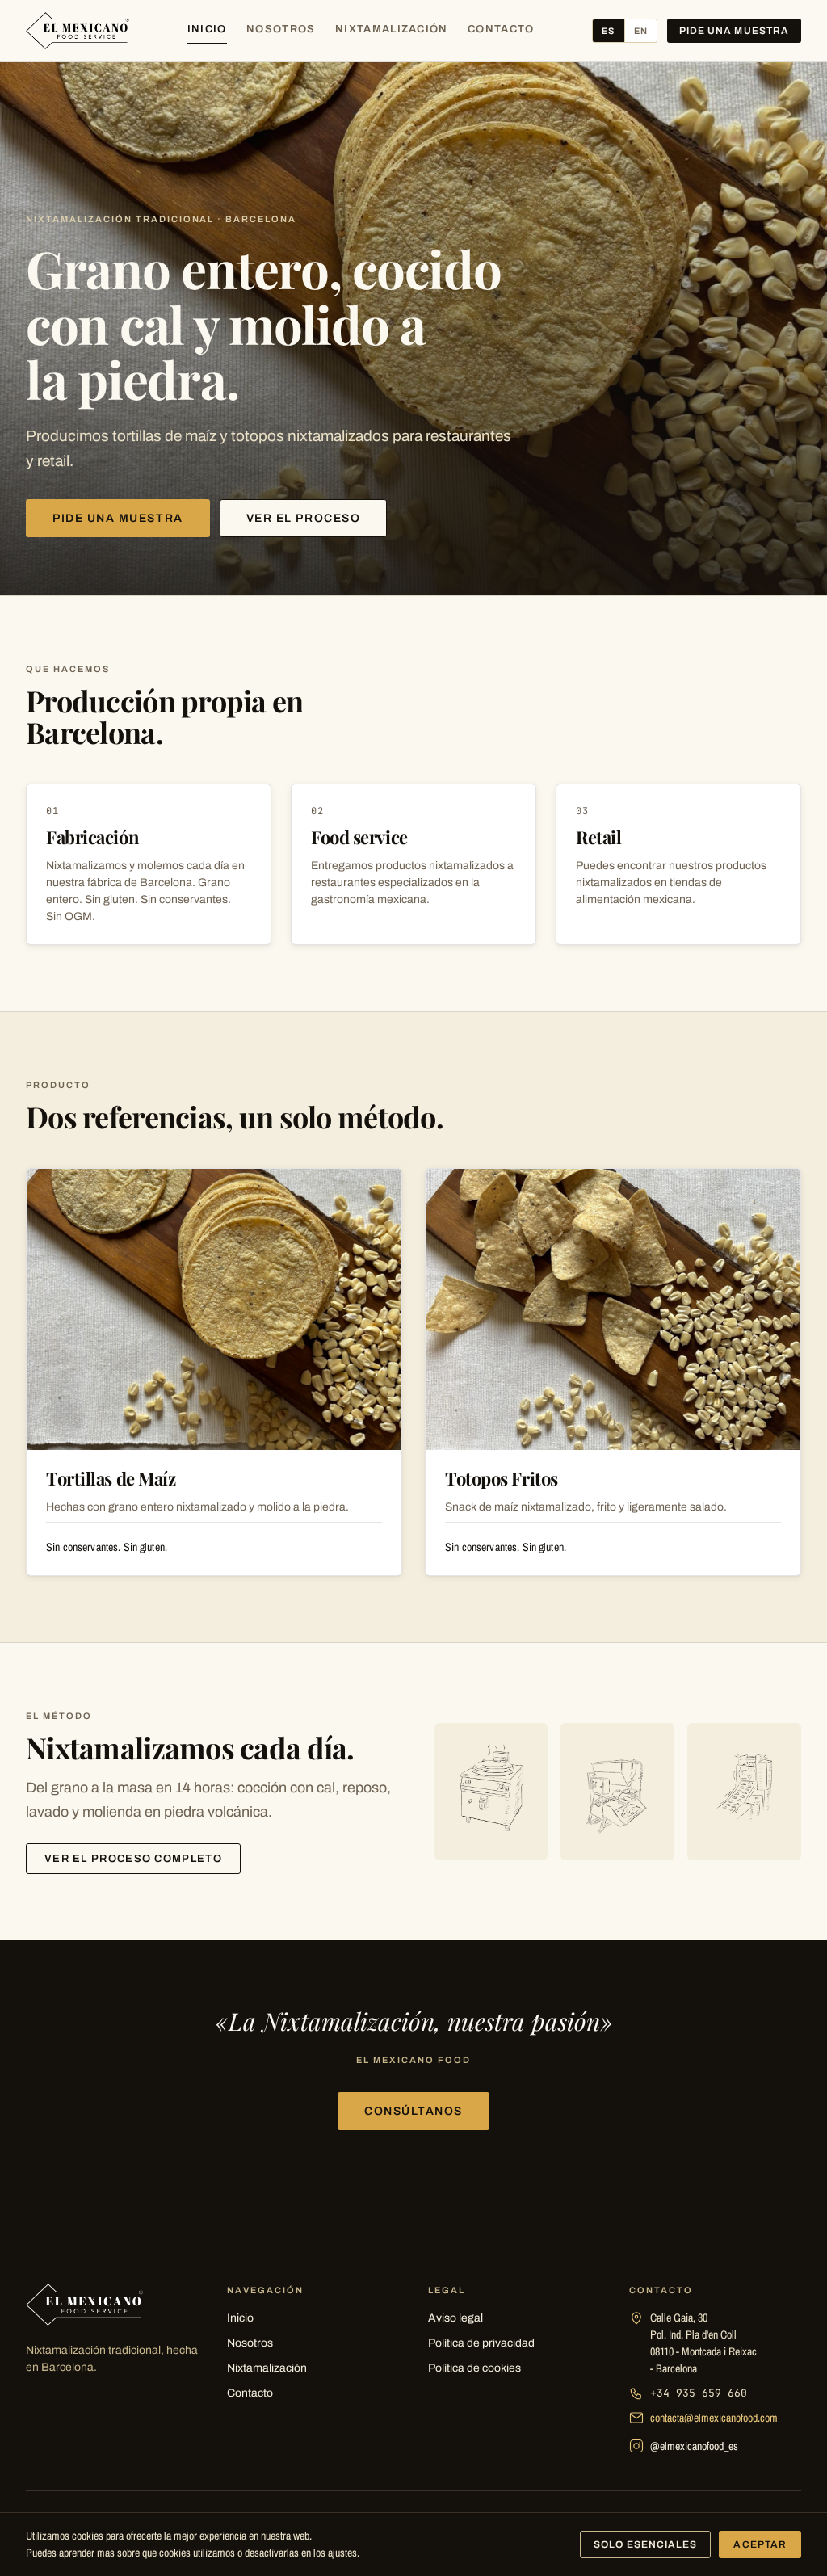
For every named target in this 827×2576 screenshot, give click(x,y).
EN (641, 31)
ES (608, 31)
